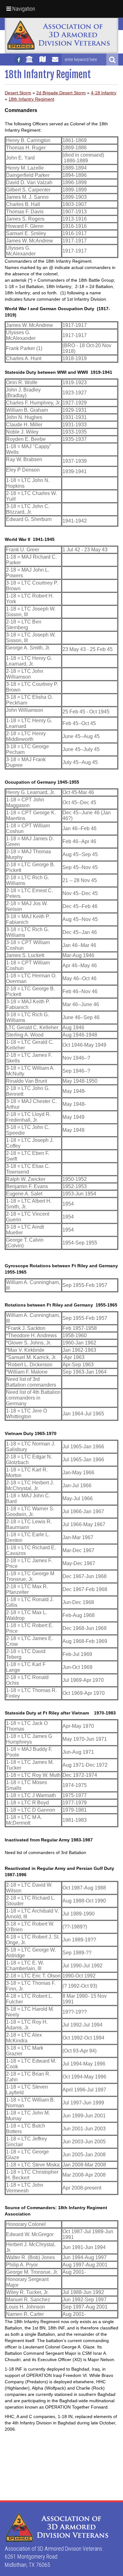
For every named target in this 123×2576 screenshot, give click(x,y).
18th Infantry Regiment (31, 99)
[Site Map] (43, 62)
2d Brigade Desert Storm (61, 93)
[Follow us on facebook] (19, 60)
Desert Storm (18, 93)
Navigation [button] (23, 9)
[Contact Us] (55, 62)
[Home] (29, 62)
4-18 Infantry (104, 93)
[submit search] (112, 60)
